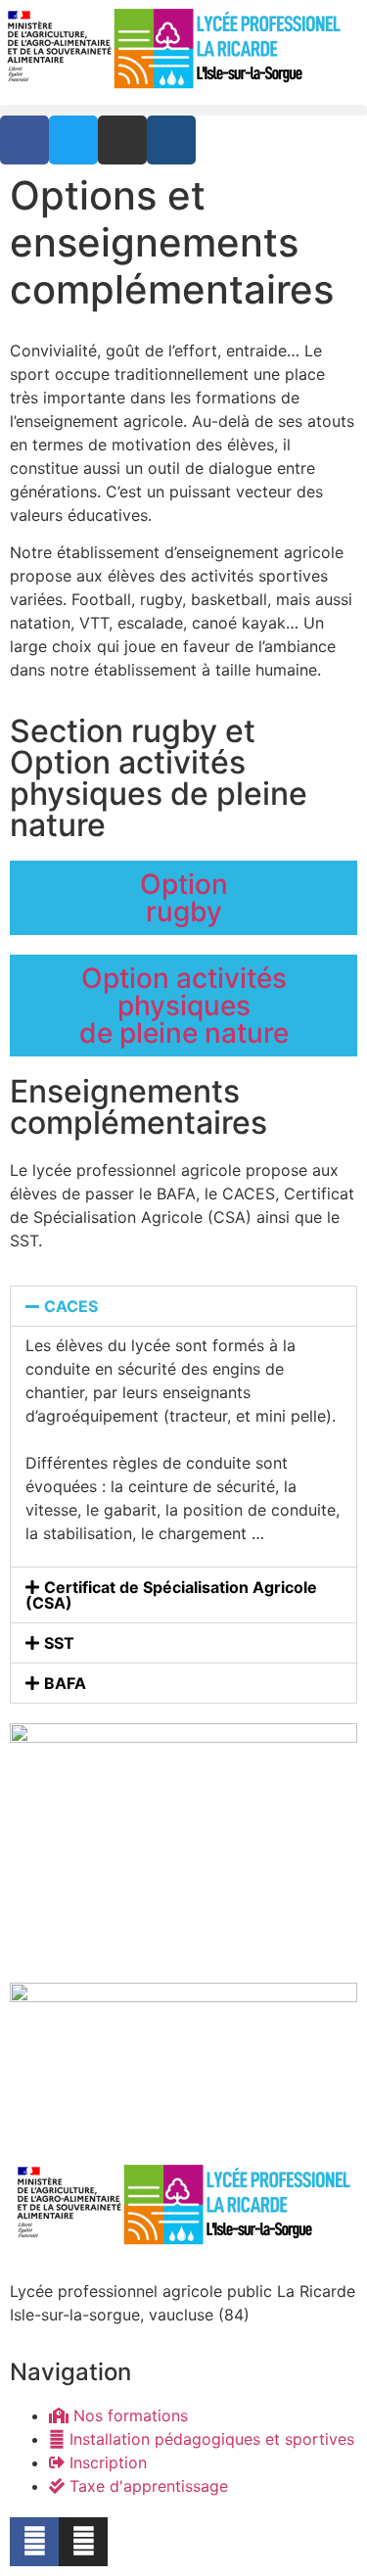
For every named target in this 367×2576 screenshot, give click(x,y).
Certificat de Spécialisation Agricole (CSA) (171, 1595)
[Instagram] (83, 2542)
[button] (183, 110)
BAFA (65, 1683)
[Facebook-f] (34, 2542)
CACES (71, 1306)
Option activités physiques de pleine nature (184, 1006)
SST (59, 1643)
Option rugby (184, 898)
